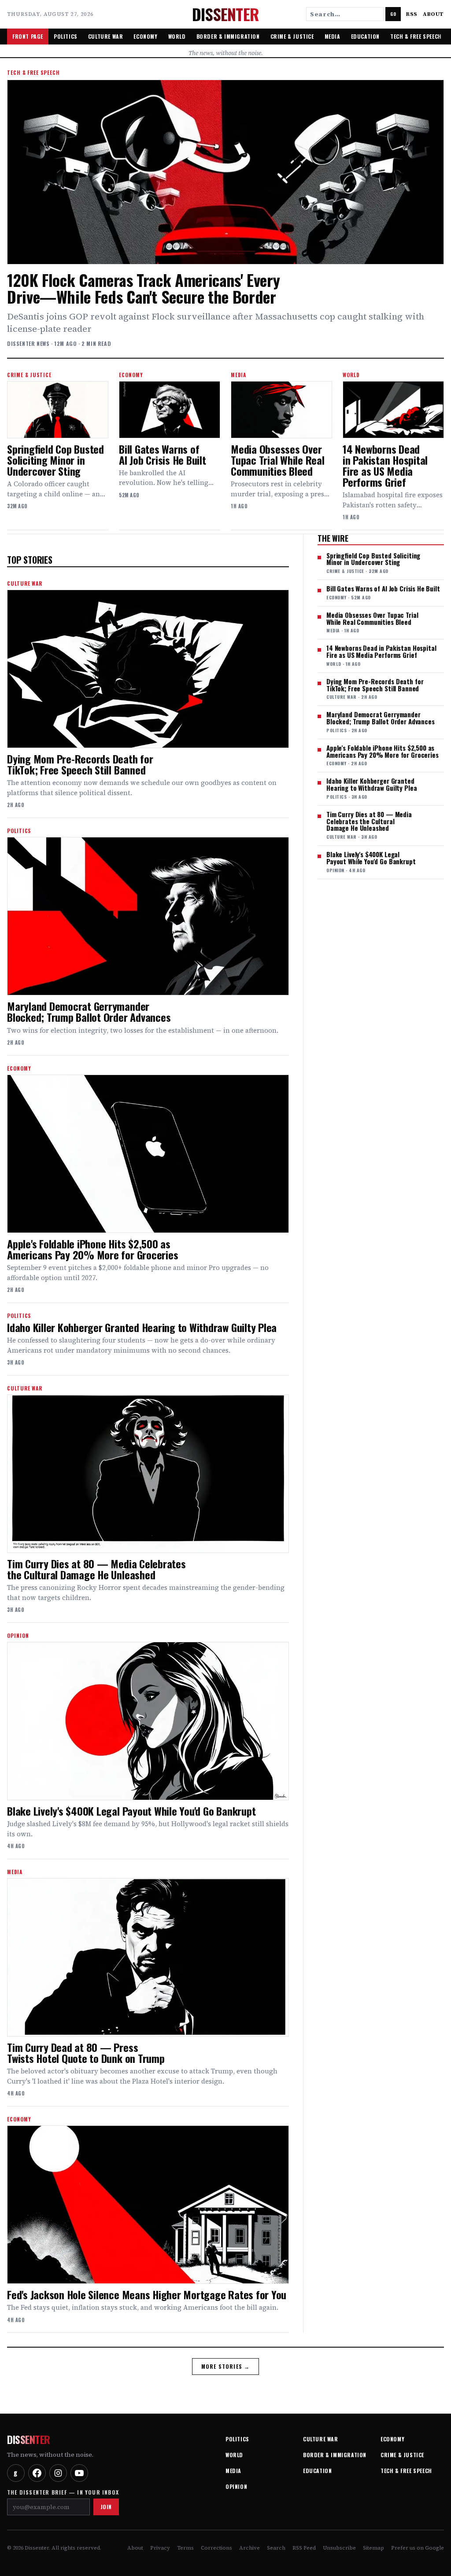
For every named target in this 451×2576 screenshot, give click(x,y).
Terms (185, 2548)
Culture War (106, 36)
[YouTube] (79, 2473)
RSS (412, 14)
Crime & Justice (292, 36)
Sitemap (373, 2548)
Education (365, 36)
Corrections (216, 2548)
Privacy (160, 2548)
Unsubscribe (339, 2548)
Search (276, 2548)
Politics (66, 36)
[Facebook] (37, 2473)
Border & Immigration (228, 36)
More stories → (226, 2366)
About (433, 14)
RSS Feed (304, 2548)
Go (393, 14)
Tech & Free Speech (416, 36)
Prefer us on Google (418, 2548)
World (177, 36)
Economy (145, 36)
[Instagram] (58, 2473)
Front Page (28, 36)
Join (106, 2507)
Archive (250, 2548)
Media (333, 36)
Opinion (236, 2486)
